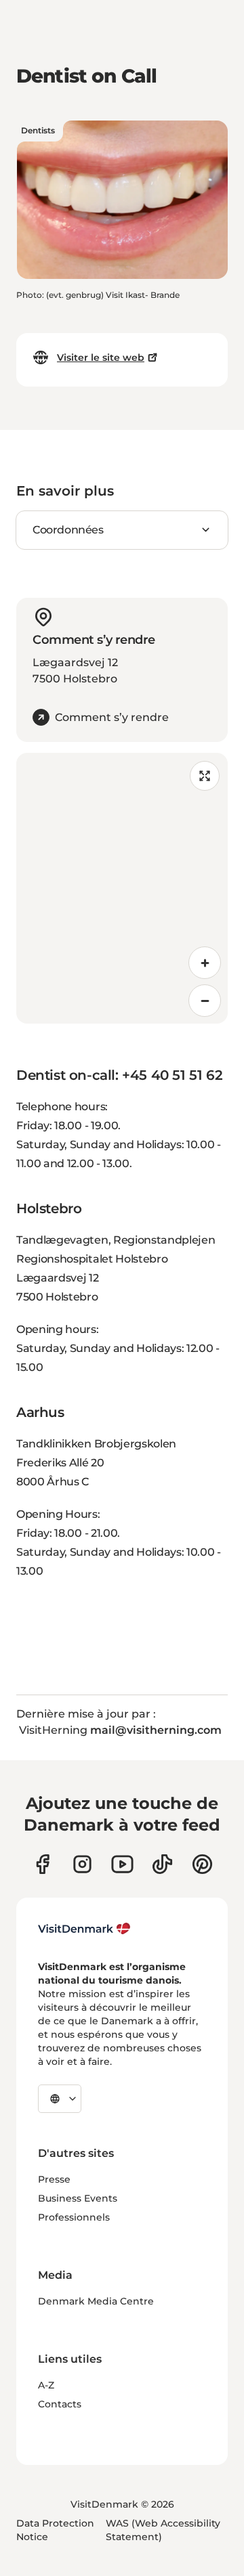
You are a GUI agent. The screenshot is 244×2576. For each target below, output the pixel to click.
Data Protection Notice (55, 2530)
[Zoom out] (205, 1001)
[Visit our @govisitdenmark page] (162, 1864)
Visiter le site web (101, 357)
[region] (122, 888)
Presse (54, 2179)
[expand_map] (205, 776)
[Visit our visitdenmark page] (122, 1864)
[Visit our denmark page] (42, 1864)
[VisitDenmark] (84, 1929)
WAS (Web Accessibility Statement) (163, 2530)
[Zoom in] (205, 963)
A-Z (46, 2385)
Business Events (78, 2198)
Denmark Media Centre (96, 2301)
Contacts (60, 2404)
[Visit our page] (82, 1864)
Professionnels (74, 2217)
